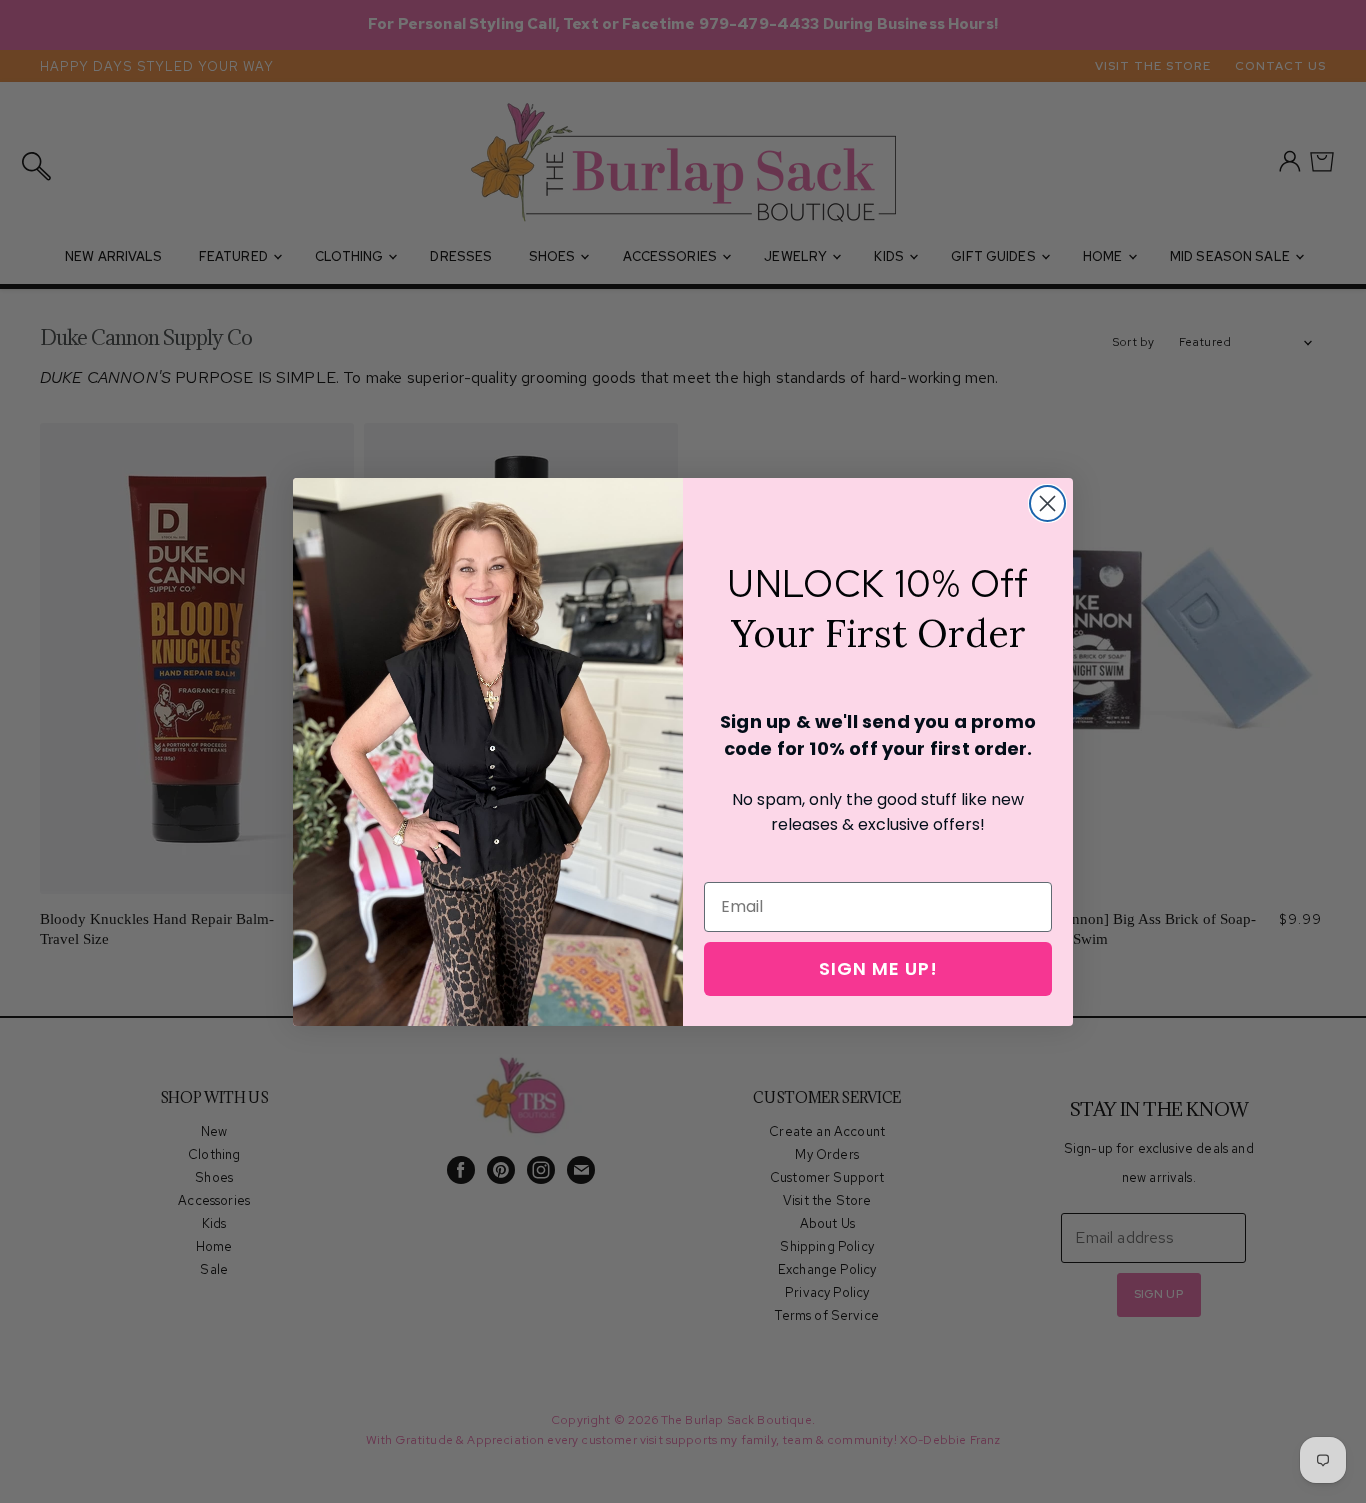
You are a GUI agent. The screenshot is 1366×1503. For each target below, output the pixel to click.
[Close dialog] (1047, 503)
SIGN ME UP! (878, 968)
